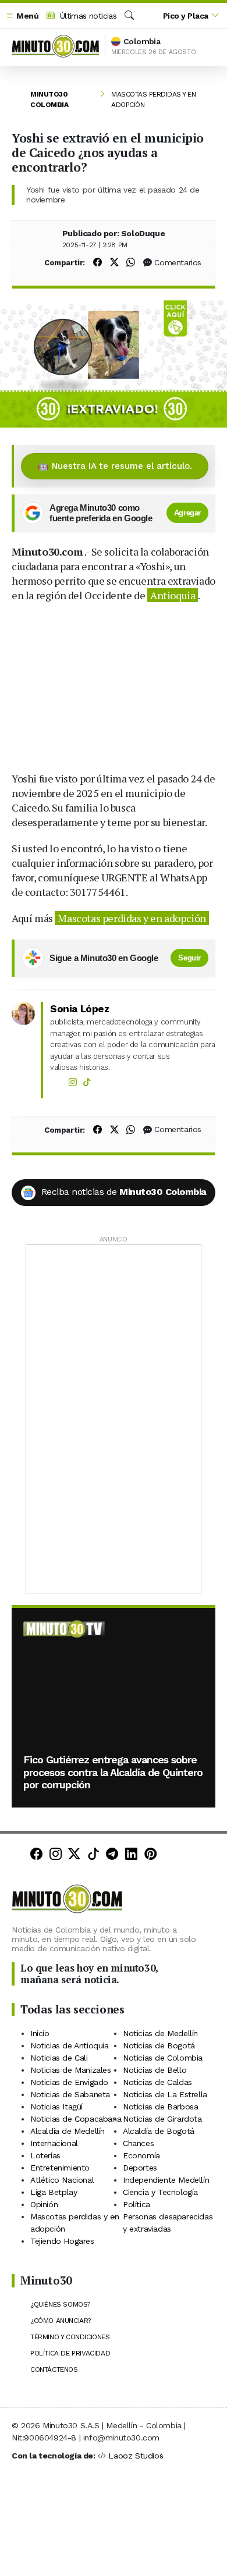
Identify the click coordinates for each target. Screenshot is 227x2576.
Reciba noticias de (124, 1192)
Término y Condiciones (70, 2337)
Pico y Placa (186, 16)
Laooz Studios (136, 2456)
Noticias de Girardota (162, 2119)
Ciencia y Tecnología (160, 2192)
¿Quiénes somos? (60, 2304)
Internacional (54, 2143)
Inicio (40, 2033)
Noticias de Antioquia (70, 2045)
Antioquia (173, 595)
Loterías (45, 2155)
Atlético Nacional (62, 2180)
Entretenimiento (60, 2168)
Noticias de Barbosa (160, 2107)
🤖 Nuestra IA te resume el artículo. (115, 466)
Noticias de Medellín (160, 2033)
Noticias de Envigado (69, 2082)
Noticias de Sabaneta (70, 2094)
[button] (22, 16)
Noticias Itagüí (56, 2107)
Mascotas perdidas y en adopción (132, 918)
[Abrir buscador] (129, 16)
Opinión (44, 2204)
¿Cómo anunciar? (61, 2321)
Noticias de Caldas (157, 2082)
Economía (141, 2155)
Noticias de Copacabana (76, 2119)
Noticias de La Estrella (165, 2094)
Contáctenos (54, 2369)
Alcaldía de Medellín (68, 2131)
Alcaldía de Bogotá (159, 2131)
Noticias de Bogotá (159, 2045)
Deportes (140, 2168)
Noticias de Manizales (71, 2070)
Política (136, 2204)
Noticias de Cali (59, 2058)
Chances (138, 2143)
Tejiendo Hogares (62, 2241)
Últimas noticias (87, 16)
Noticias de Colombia (163, 2058)
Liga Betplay (54, 2192)
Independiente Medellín (166, 2180)
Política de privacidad (70, 2353)
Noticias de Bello (155, 2070)
